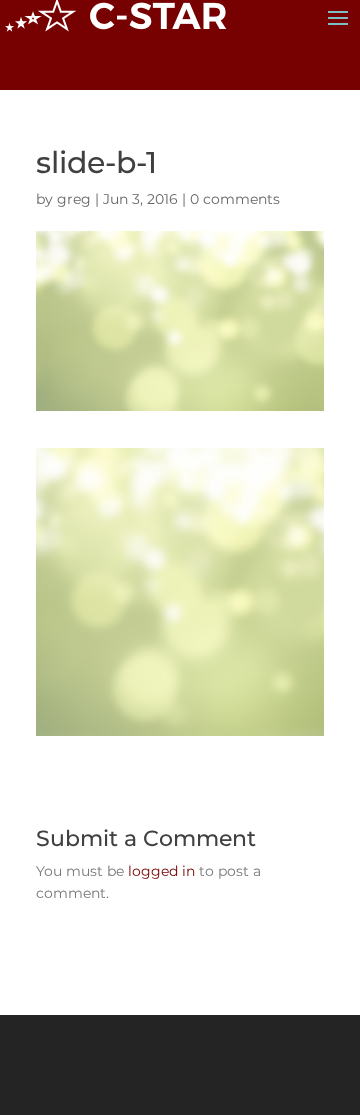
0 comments (235, 199)
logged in (161, 871)
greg (74, 199)
